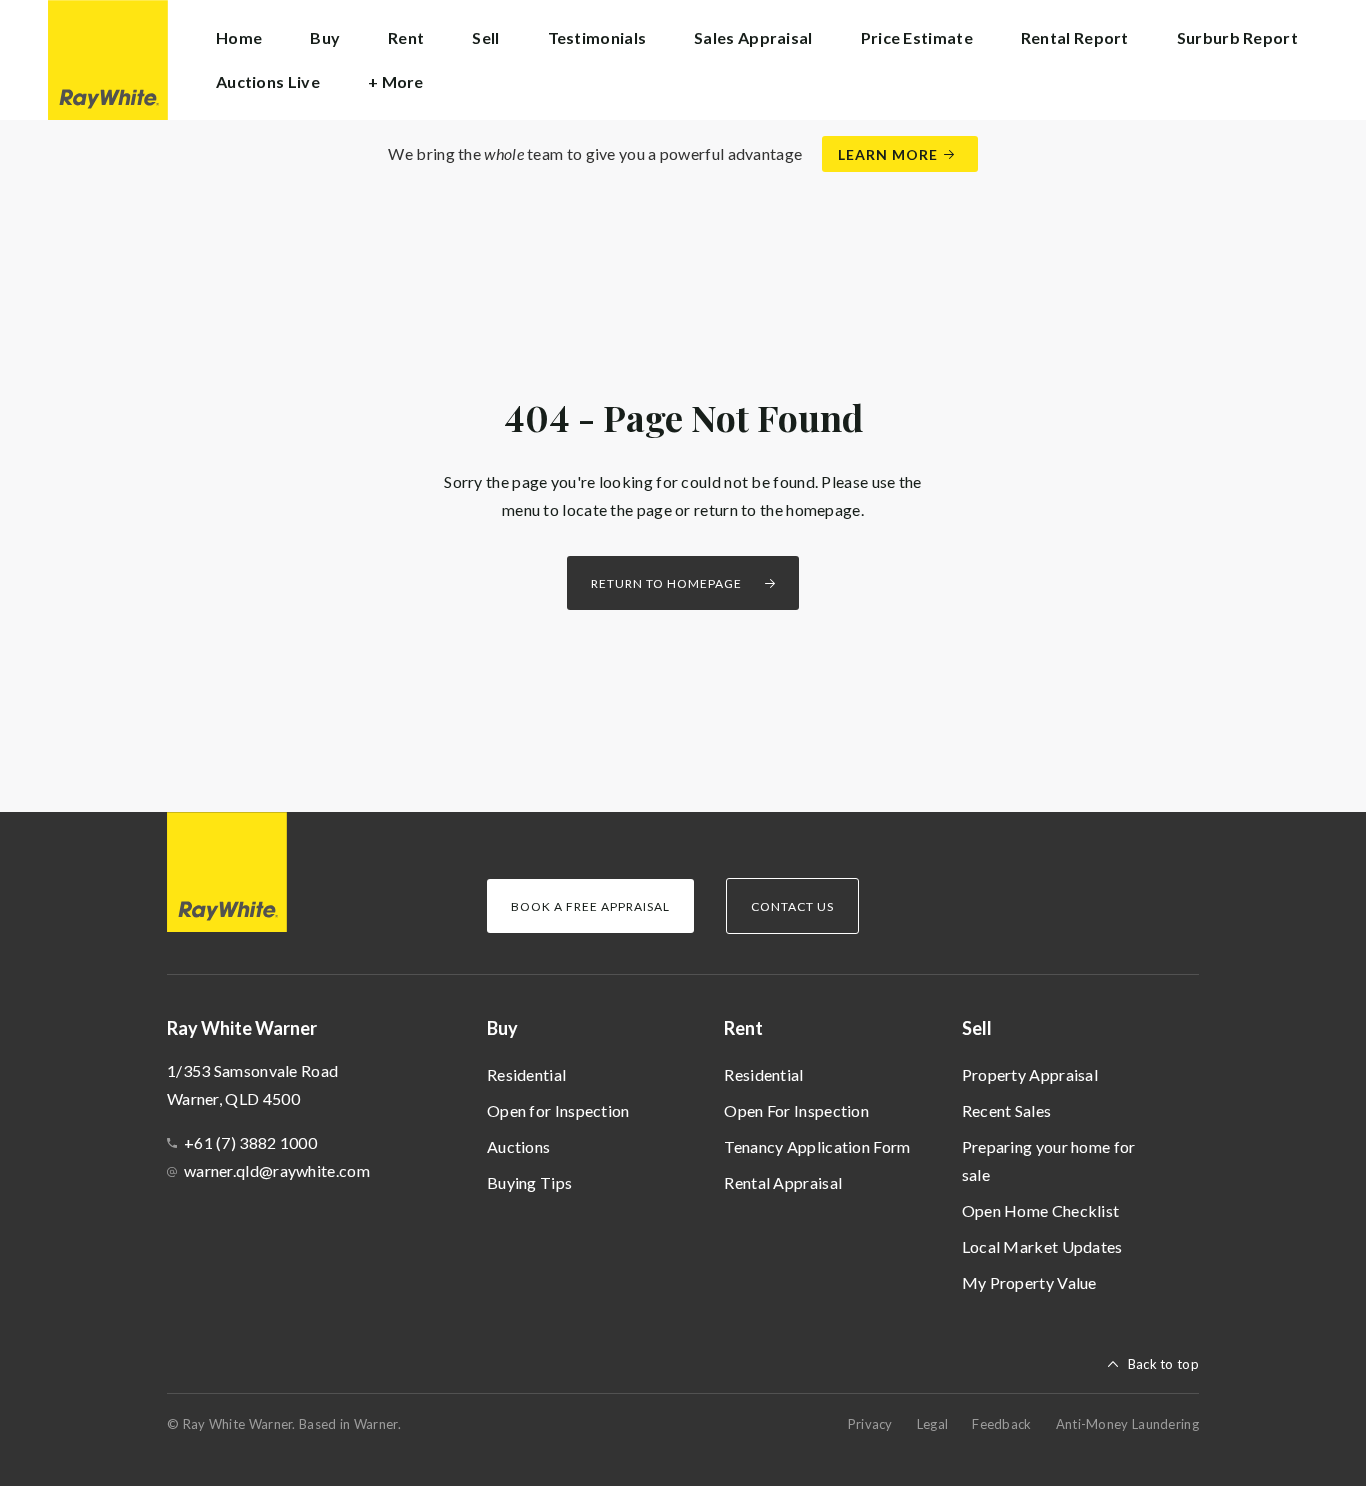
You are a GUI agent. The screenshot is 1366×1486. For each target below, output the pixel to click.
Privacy (870, 1424)
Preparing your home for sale (1049, 1160)
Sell (977, 1028)
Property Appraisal (1030, 1074)
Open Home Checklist (1041, 1210)
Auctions (518, 1146)
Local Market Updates (1042, 1246)
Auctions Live (268, 81)
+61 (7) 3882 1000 (250, 1142)
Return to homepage (666, 583)
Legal (933, 1424)
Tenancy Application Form (817, 1146)
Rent (743, 1028)
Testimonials (597, 37)
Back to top (1163, 1364)
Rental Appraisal (783, 1182)
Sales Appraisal (753, 37)
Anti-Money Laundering (1127, 1424)
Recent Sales (1007, 1110)
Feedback (1001, 1424)
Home (239, 37)
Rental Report (1075, 37)
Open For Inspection (796, 1110)
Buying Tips (529, 1182)
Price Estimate (917, 37)
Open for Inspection (558, 1110)
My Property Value (1029, 1282)
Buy (502, 1028)
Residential (526, 1074)
